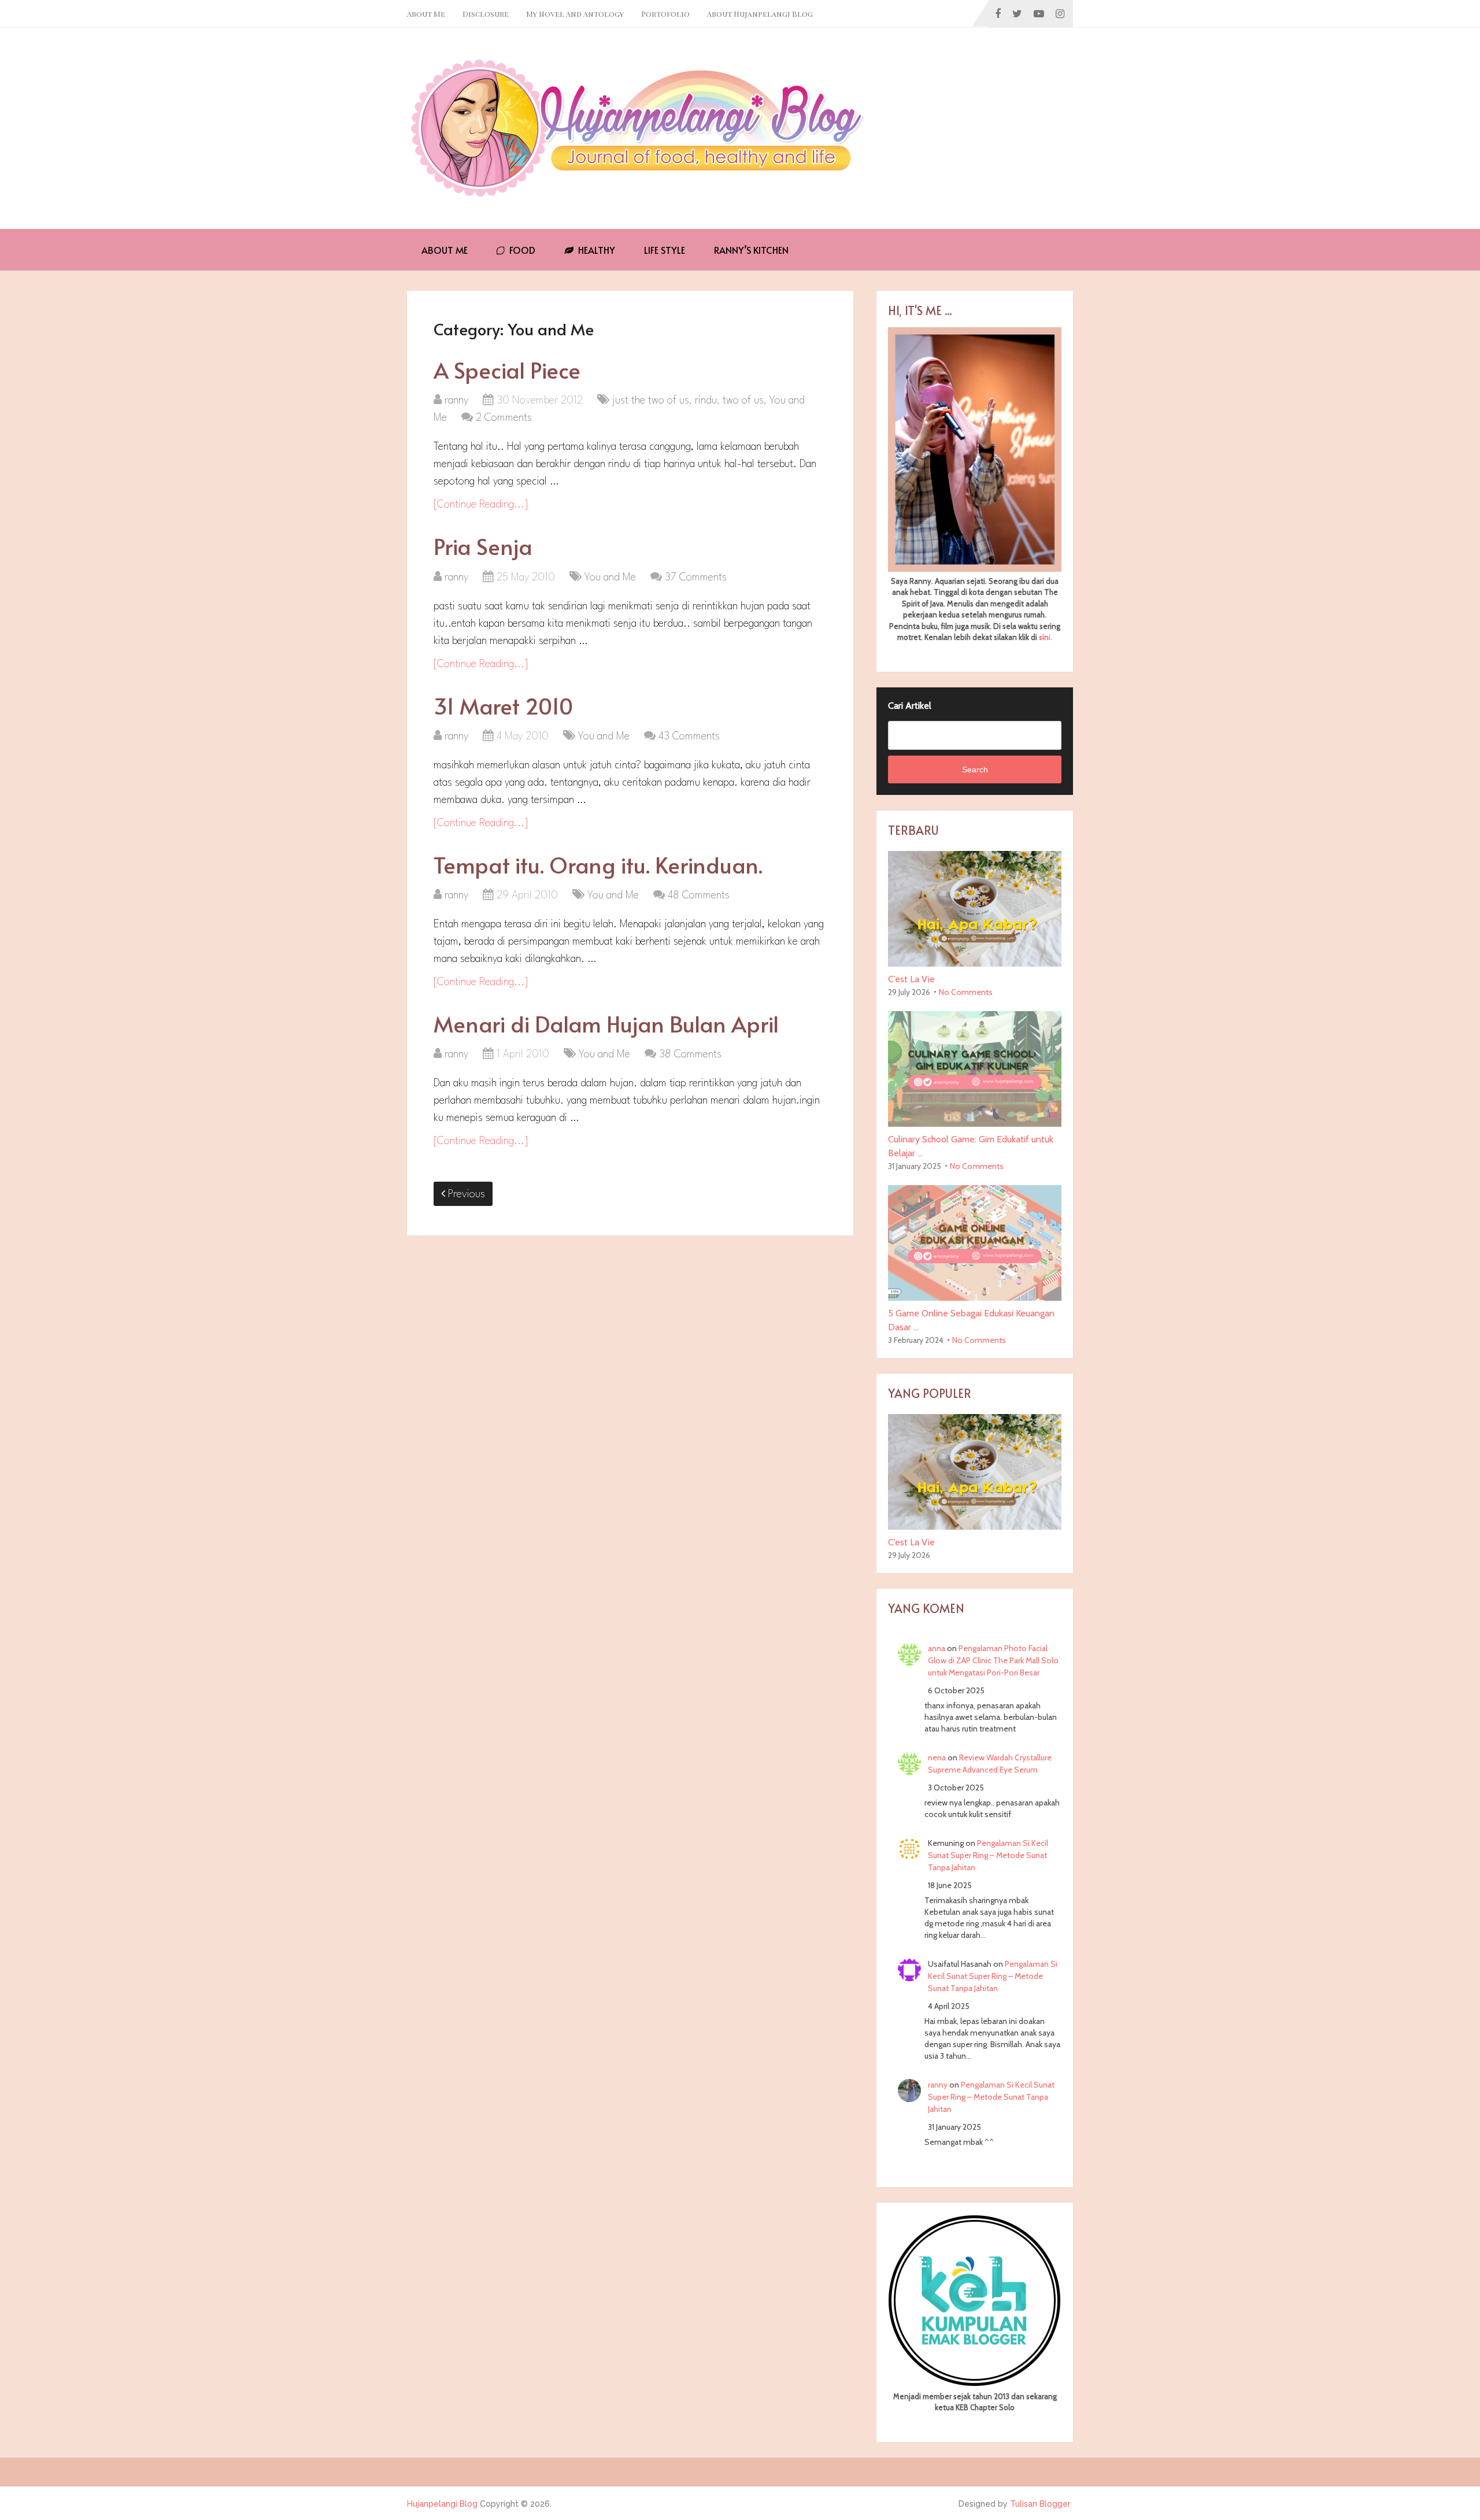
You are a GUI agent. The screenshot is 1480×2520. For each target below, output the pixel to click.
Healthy (595, 250)
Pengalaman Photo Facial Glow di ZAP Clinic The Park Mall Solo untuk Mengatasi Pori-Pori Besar (993, 1660)
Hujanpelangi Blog (442, 2504)
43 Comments (689, 737)
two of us (743, 401)
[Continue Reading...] (481, 505)
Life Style (665, 250)
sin (1044, 637)
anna (937, 1648)
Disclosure (486, 14)
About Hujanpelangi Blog (760, 14)
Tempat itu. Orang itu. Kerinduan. (598, 865)
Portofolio (665, 14)
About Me (426, 14)
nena (937, 1757)
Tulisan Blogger (1040, 2504)
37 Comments (696, 578)
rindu (706, 401)
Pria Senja (483, 546)
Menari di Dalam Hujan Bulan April (606, 1024)
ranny (456, 401)
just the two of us (651, 401)
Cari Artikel (910, 706)
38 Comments (690, 1054)
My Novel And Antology (575, 14)
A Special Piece (507, 370)
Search (975, 769)
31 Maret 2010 (503, 706)
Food (521, 250)
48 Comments (699, 895)
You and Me (610, 578)
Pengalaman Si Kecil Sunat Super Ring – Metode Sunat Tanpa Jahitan (988, 1855)
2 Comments (504, 418)
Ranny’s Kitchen (751, 250)
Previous (465, 1194)
